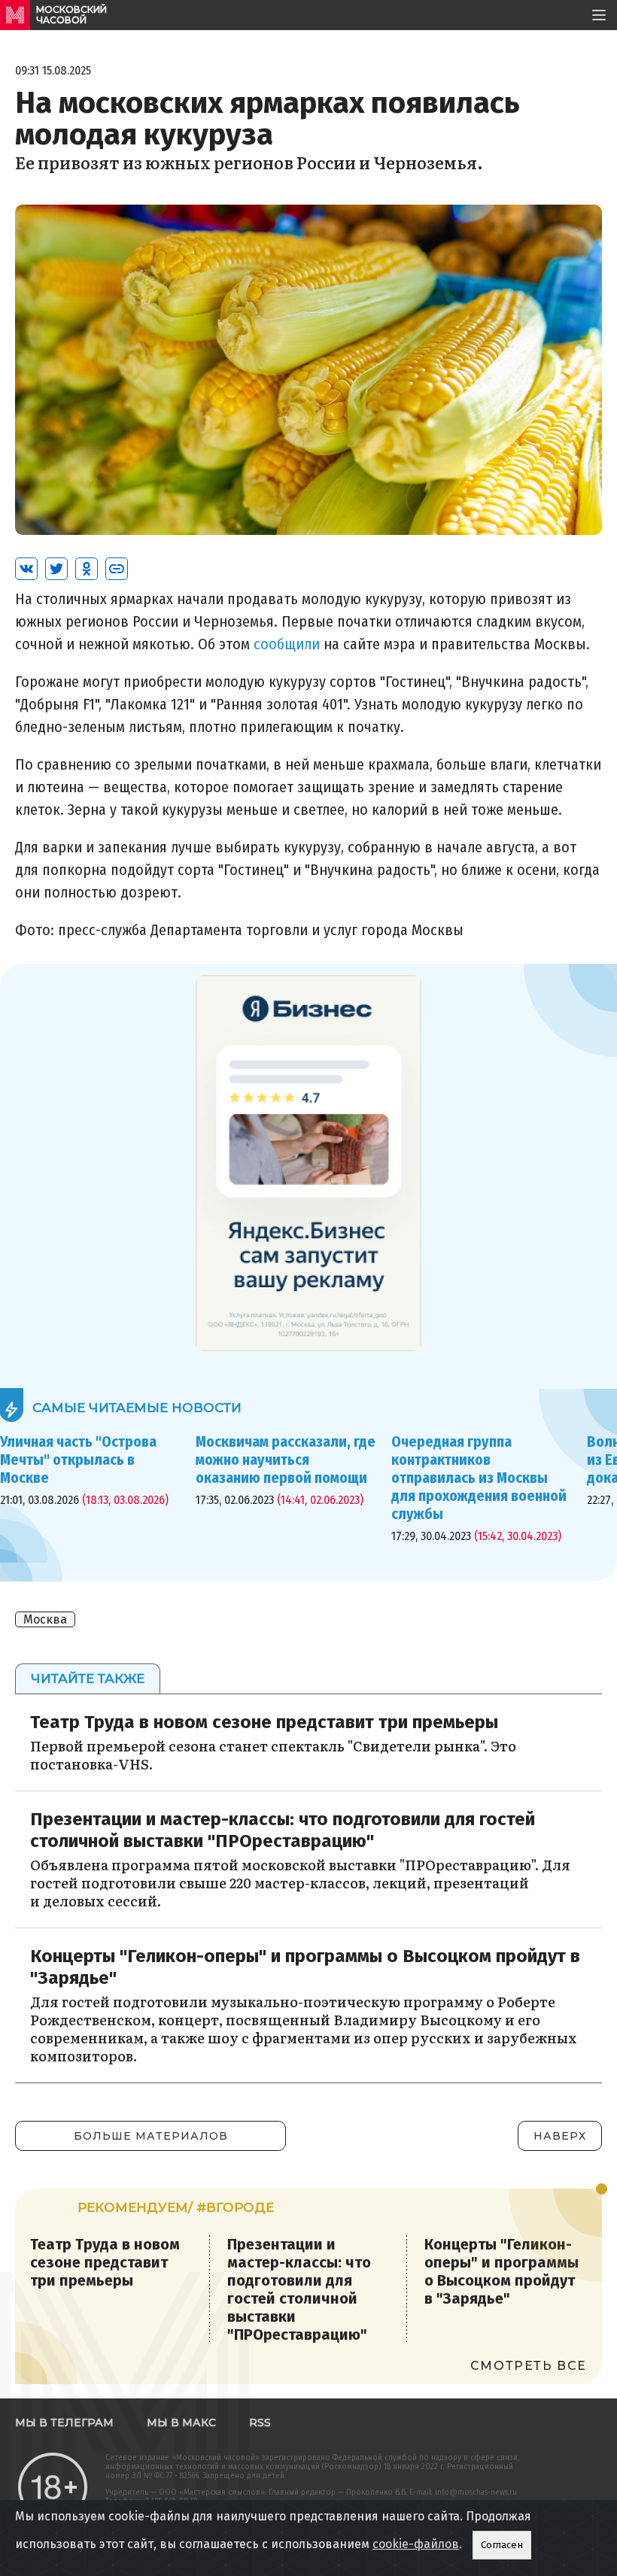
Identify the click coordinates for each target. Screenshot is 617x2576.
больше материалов (151, 2136)
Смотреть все (529, 2366)
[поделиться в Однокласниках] (87, 569)
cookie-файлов (416, 2544)
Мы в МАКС (181, 2423)
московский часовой (71, 15)
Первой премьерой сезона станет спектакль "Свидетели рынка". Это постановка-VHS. (273, 1755)
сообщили (287, 644)
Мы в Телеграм (64, 2423)
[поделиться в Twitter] (56, 569)
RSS (260, 2423)
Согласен (502, 2545)
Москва (45, 1619)
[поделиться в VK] (26, 569)
